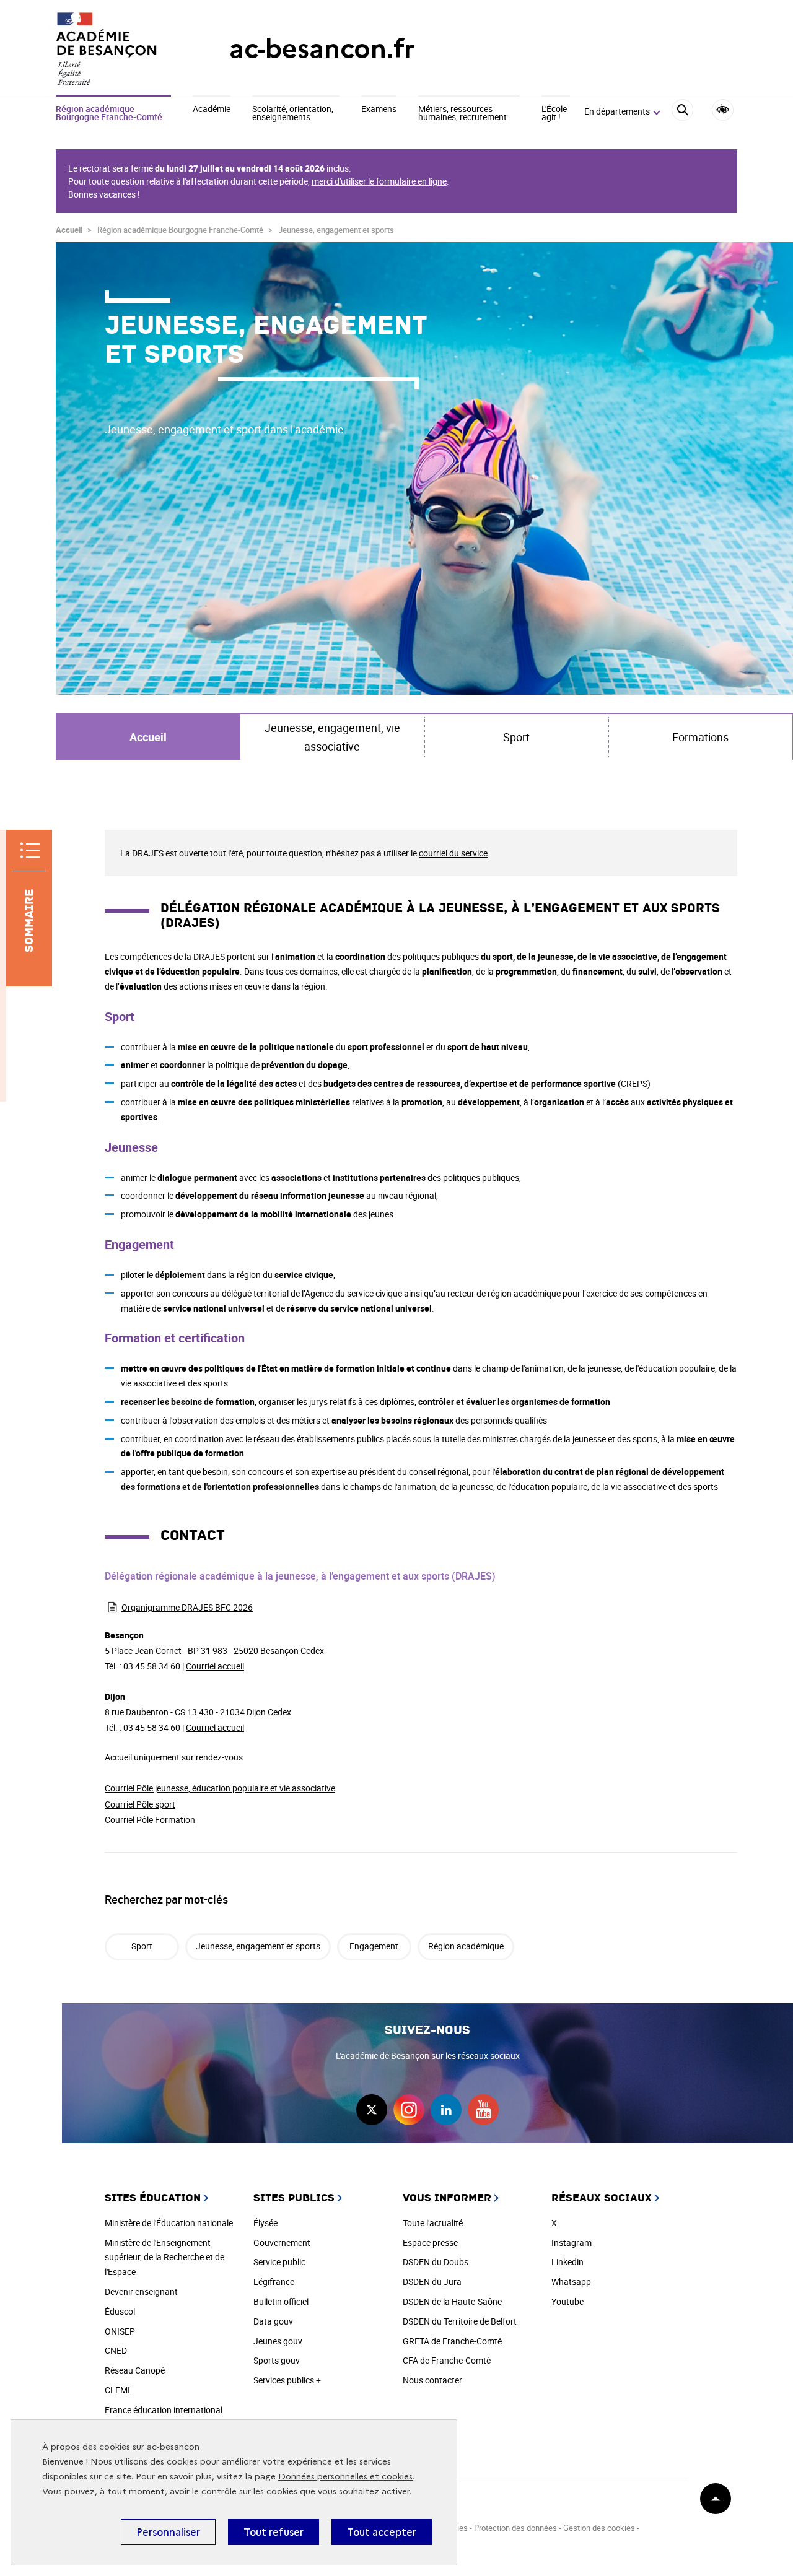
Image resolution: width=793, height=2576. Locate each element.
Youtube (567, 2301)
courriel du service (453, 853)
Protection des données (515, 2528)
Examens (379, 110)
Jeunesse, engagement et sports (258, 1946)
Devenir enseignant (141, 2291)
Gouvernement (282, 2243)
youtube (483, 2110)
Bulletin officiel (281, 2301)
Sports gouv (277, 2360)
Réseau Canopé (135, 2370)
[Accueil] (118, 49)
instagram (409, 2110)
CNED (116, 2350)
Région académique (466, 1946)
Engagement (374, 1946)
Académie (212, 110)
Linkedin (567, 2262)
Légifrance (274, 2282)
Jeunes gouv (278, 2341)
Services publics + (287, 2380)
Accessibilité (723, 110)
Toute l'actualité (433, 2223)
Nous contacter (432, 2380)
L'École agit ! (554, 114)
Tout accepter (382, 2532)
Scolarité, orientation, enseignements (293, 114)
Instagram (572, 2243)
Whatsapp (571, 2282)
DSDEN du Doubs (436, 2262)
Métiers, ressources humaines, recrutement (462, 114)
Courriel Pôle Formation (150, 1820)
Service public (279, 2262)
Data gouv (273, 2321)
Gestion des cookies (599, 2528)
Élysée (265, 2223)
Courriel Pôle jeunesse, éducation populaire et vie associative (220, 1788)
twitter (372, 2110)
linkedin (446, 2110)
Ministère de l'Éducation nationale (169, 2223)
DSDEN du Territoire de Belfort (460, 2321)
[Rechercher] (682, 112)
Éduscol (120, 2311)
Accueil (69, 230)
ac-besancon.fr (322, 49)
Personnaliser (168, 2532)
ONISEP (120, 2331)
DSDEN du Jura (432, 2282)
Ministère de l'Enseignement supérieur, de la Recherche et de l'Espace (164, 2257)
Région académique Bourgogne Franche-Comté (109, 114)
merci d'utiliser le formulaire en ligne (379, 181)
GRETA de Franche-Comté (452, 2341)
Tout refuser (274, 2532)
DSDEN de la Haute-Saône (452, 2301)
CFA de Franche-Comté (447, 2360)
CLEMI (117, 2390)
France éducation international (164, 2410)
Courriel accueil (215, 1666)
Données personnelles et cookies (345, 2477)
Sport (142, 1946)
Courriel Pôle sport (140, 1804)
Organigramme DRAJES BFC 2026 (187, 1607)
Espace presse (430, 2243)
